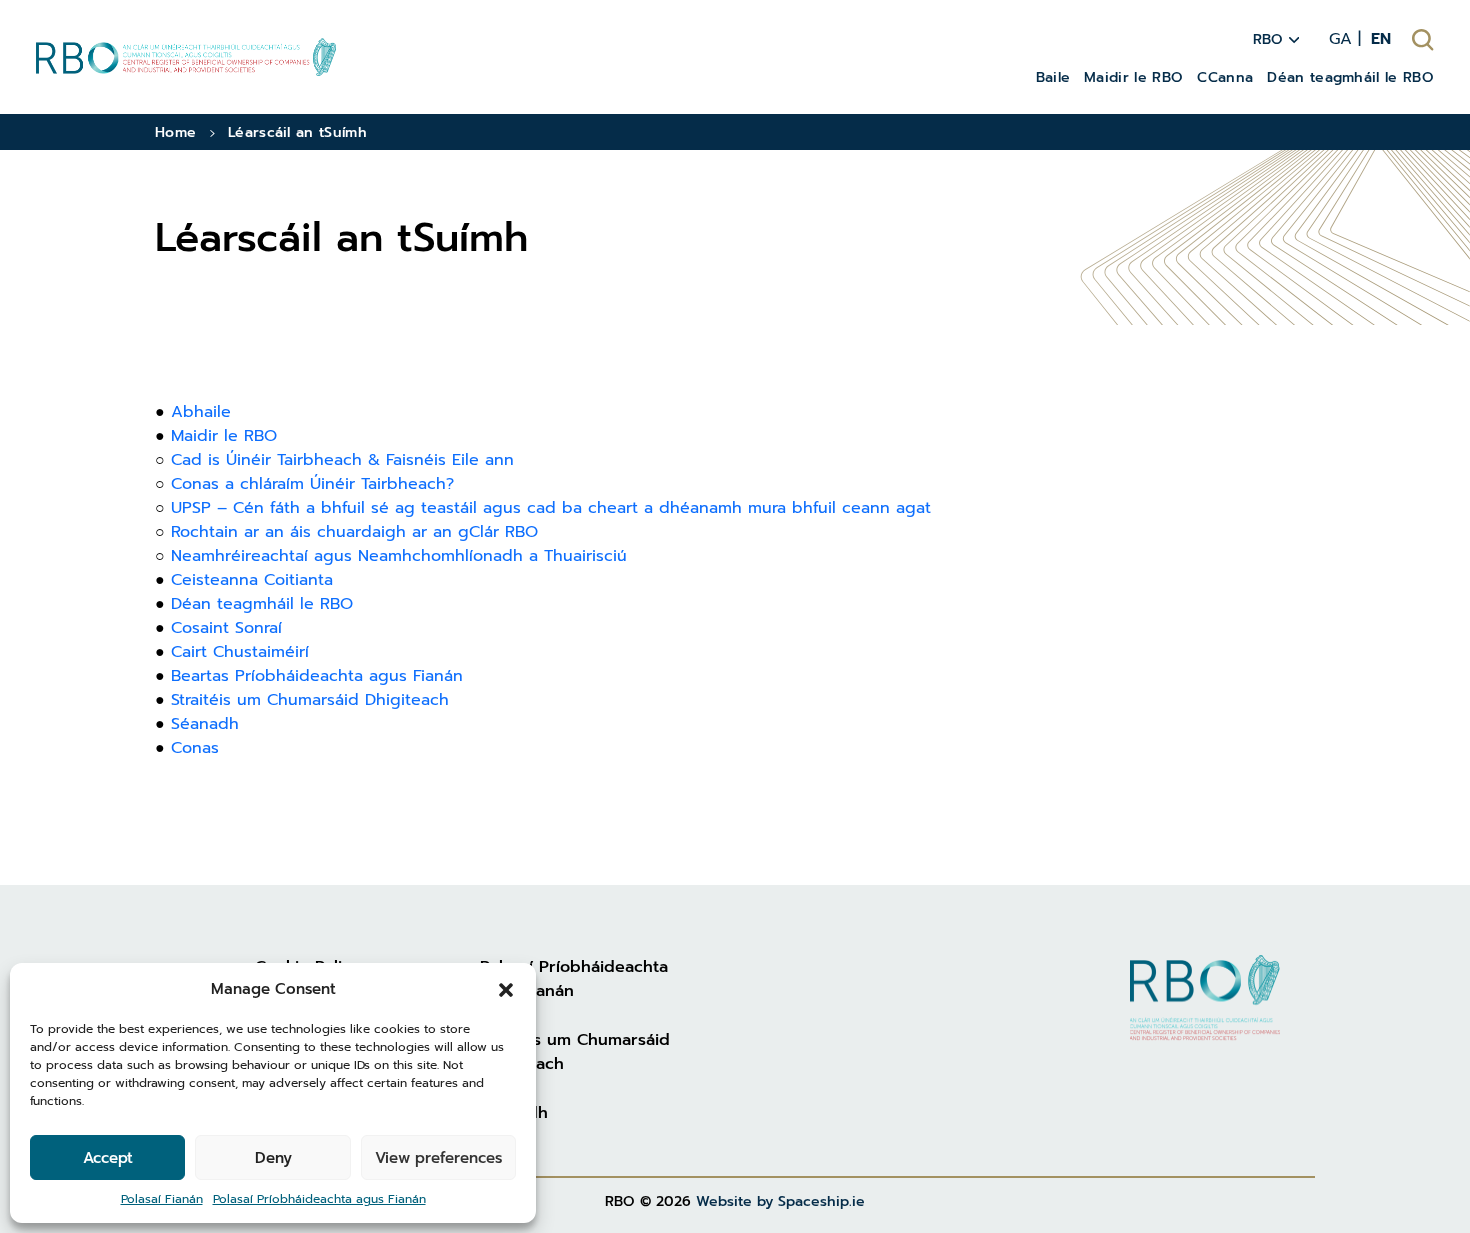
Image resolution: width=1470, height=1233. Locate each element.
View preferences (438, 1158)
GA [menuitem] (1340, 39)
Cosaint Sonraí (226, 628)
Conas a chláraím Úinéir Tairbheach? (312, 484)
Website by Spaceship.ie (780, 1201)
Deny (273, 1158)
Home (175, 132)
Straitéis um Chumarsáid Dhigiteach (310, 700)
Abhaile (201, 412)
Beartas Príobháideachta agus (289, 676)
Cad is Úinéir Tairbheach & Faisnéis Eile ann (342, 460)
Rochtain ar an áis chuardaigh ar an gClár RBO (354, 532)
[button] (506, 989)
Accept (108, 1158)
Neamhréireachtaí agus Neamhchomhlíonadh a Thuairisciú (399, 556)
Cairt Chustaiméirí (240, 652)
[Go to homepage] (186, 56)
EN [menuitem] (1381, 39)
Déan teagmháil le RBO (262, 604)
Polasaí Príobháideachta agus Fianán (319, 1199)
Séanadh (205, 724)
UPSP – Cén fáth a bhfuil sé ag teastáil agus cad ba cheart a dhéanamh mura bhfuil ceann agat (551, 508)
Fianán (438, 676)
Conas (195, 748)
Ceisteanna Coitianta (252, 580)
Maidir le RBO (224, 436)
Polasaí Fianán (162, 1199)
